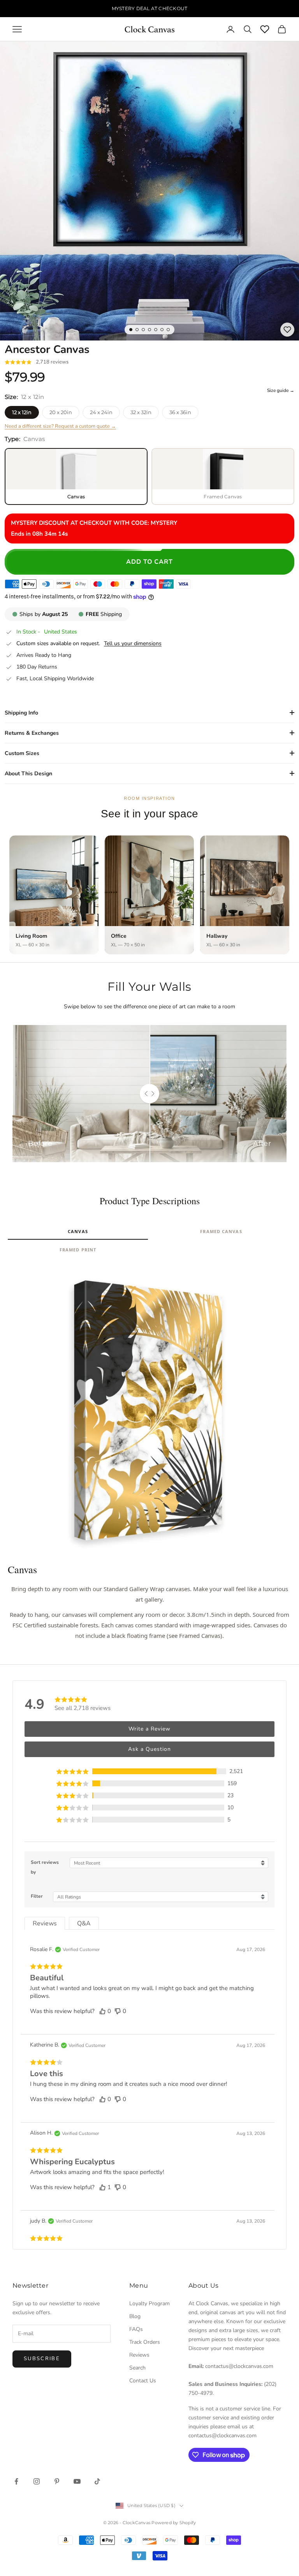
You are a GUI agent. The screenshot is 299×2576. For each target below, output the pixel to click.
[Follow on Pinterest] (57, 2481)
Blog (135, 2316)
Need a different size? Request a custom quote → (60, 426)
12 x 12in (22, 412)
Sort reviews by (45, 1867)
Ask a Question (149, 1749)
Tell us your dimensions (133, 644)
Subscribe (42, 2359)
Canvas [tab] (78, 1231)
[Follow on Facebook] (16, 2481)
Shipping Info (21, 713)
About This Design (28, 774)
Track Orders (145, 2342)
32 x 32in (141, 412)
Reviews (139, 2355)
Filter (37, 1896)
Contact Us (143, 2381)
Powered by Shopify (174, 2523)
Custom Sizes (22, 753)
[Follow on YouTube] (77, 2481)
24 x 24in (101, 412)
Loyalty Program (149, 2303)
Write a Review (149, 1729)
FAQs (136, 2329)
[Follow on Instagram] (37, 2481)
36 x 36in (180, 412)
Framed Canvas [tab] (221, 1231)
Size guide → (281, 390)
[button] (149, 1771)
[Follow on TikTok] (97, 2481)
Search (137, 2368)
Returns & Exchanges (32, 733)
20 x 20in (61, 412)
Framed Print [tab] (78, 1250)
